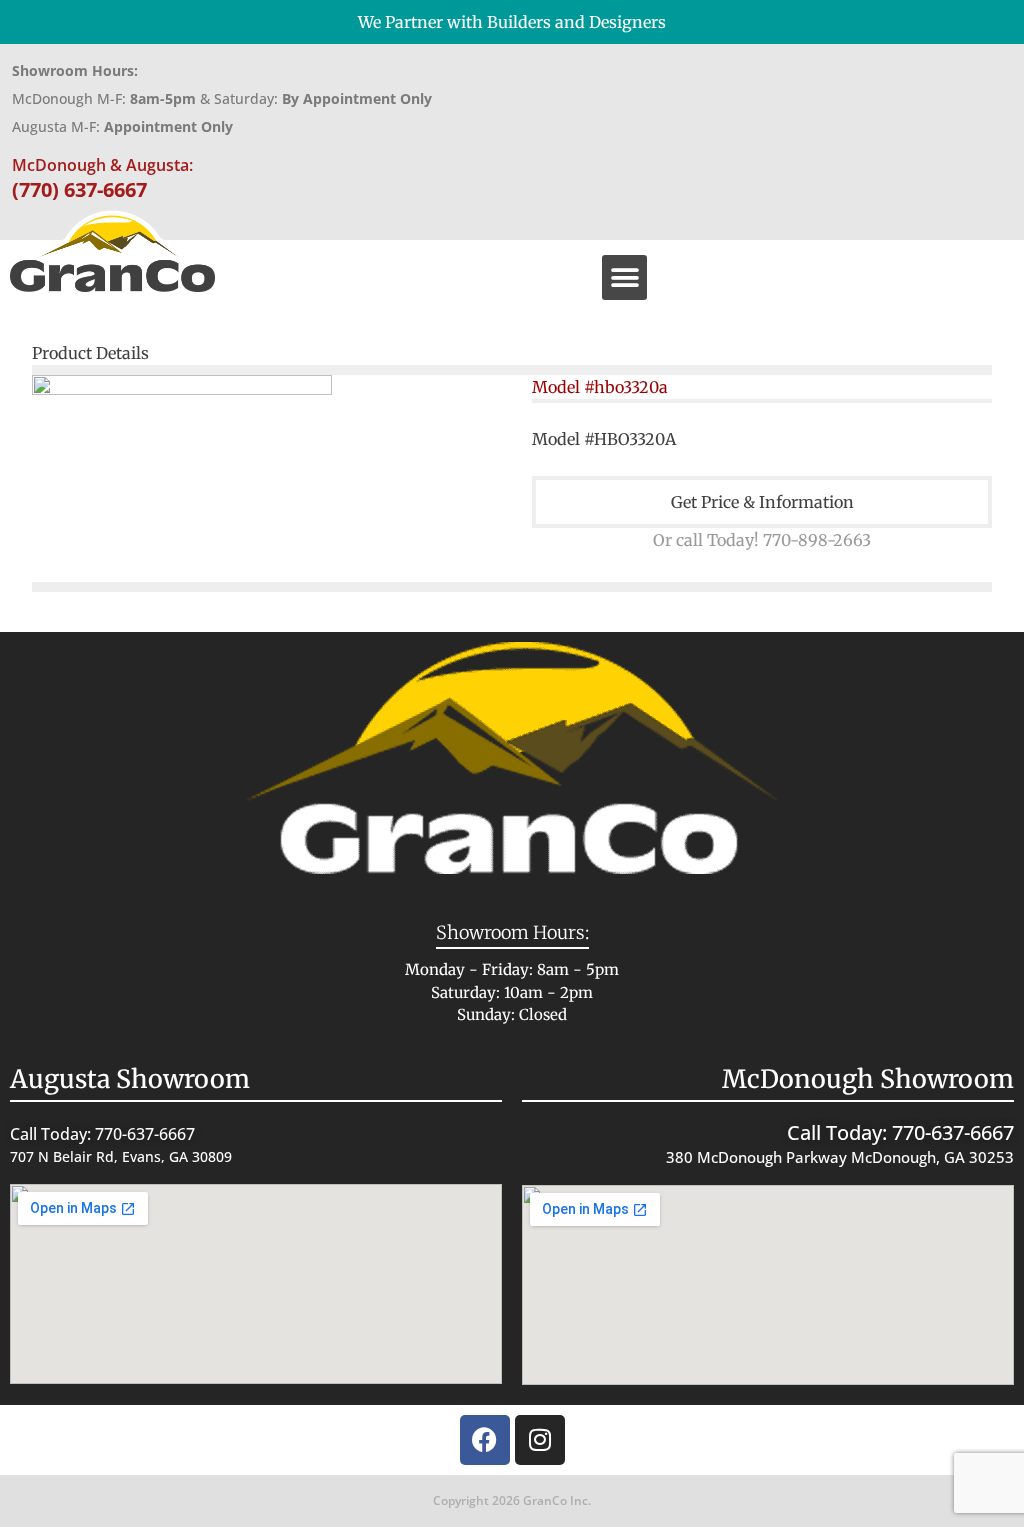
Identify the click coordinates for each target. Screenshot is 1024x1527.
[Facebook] (485, 1440)
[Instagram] (540, 1440)
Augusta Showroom (130, 1079)
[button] (624, 277)
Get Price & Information (762, 502)
